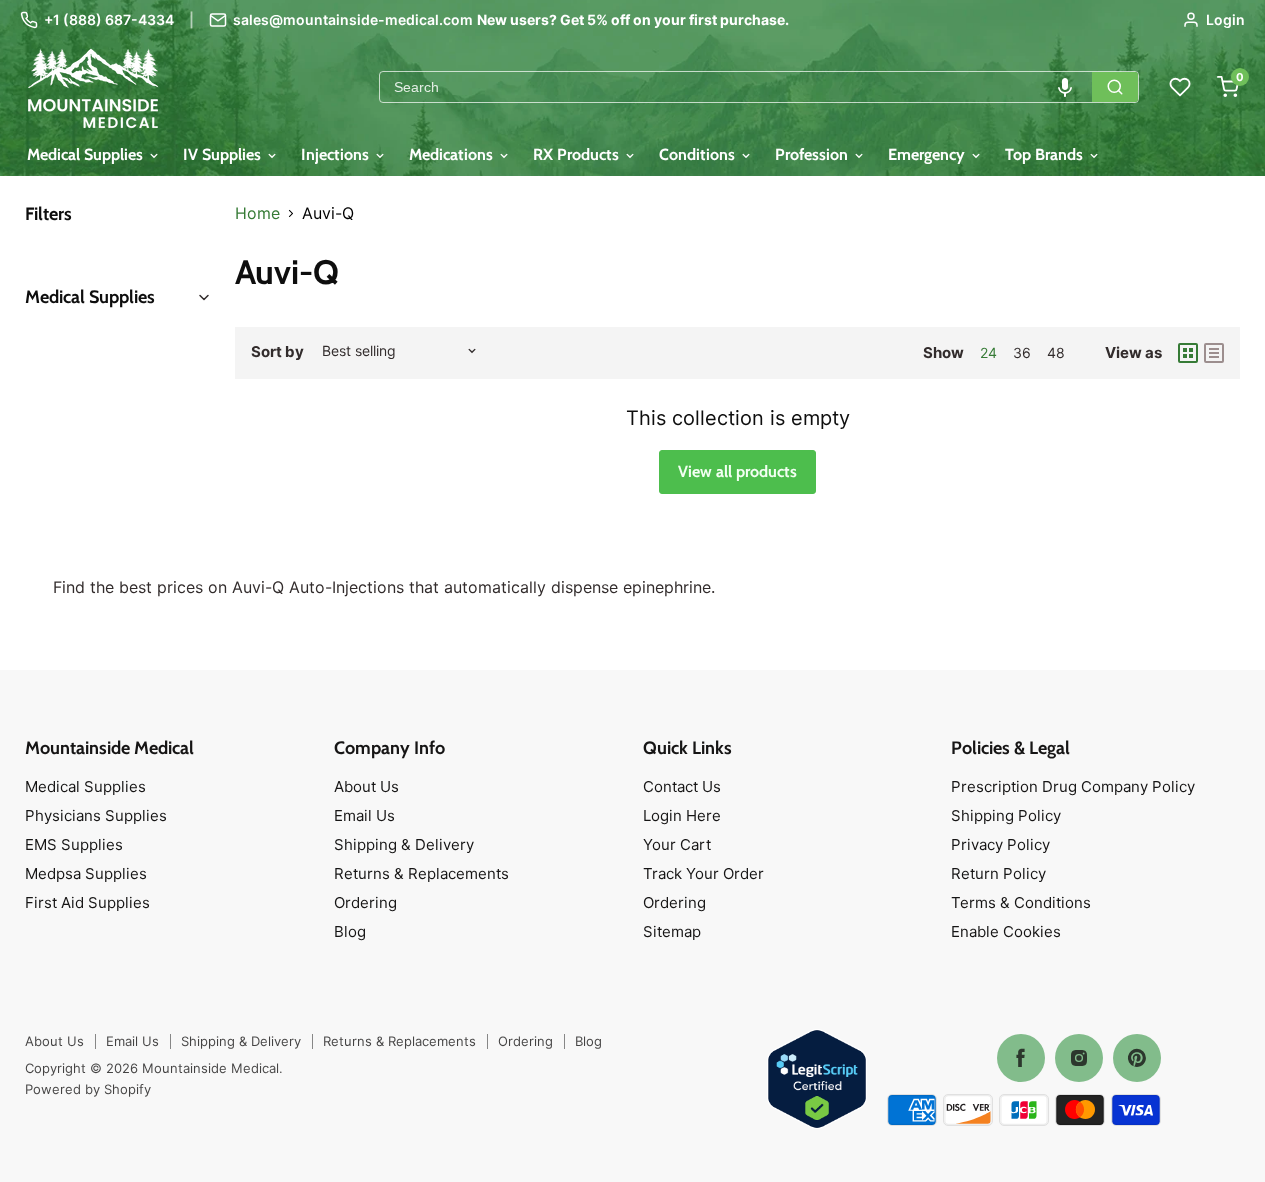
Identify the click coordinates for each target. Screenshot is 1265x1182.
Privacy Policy (1000, 844)
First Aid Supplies (87, 902)
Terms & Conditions (1021, 902)
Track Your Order (703, 873)
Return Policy (998, 873)
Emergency (928, 154)
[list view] (1214, 353)
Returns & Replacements (421, 873)
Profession (813, 154)
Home (257, 213)
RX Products (578, 154)
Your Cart (677, 844)
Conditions (699, 154)
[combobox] (736, 87)
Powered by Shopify (88, 1089)
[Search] (1115, 87)
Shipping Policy (1006, 815)
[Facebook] (1021, 1058)
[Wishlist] (1180, 87)
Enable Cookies (1006, 931)
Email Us (364, 815)
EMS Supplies (74, 844)
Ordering (365, 902)
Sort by (277, 351)
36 (1022, 352)
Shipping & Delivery (404, 844)
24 (988, 352)
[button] (1065, 87)
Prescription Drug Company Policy (1073, 786)
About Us (366, 786)
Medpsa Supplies (86, 873)
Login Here (682, 815)
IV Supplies (224, 154)
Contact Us (682, 786)
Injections (337, 154)
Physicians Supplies (96, 815)
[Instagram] (1079, 1058)
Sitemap (672, 931)
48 (1056, 352)
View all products (737, 471)
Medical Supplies (87, 154)
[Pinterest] (1137, 1058)
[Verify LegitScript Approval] (817, 1080)
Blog (350, 931)
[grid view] (1188, 353)
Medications (453, 154)
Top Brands (1046, 154)
